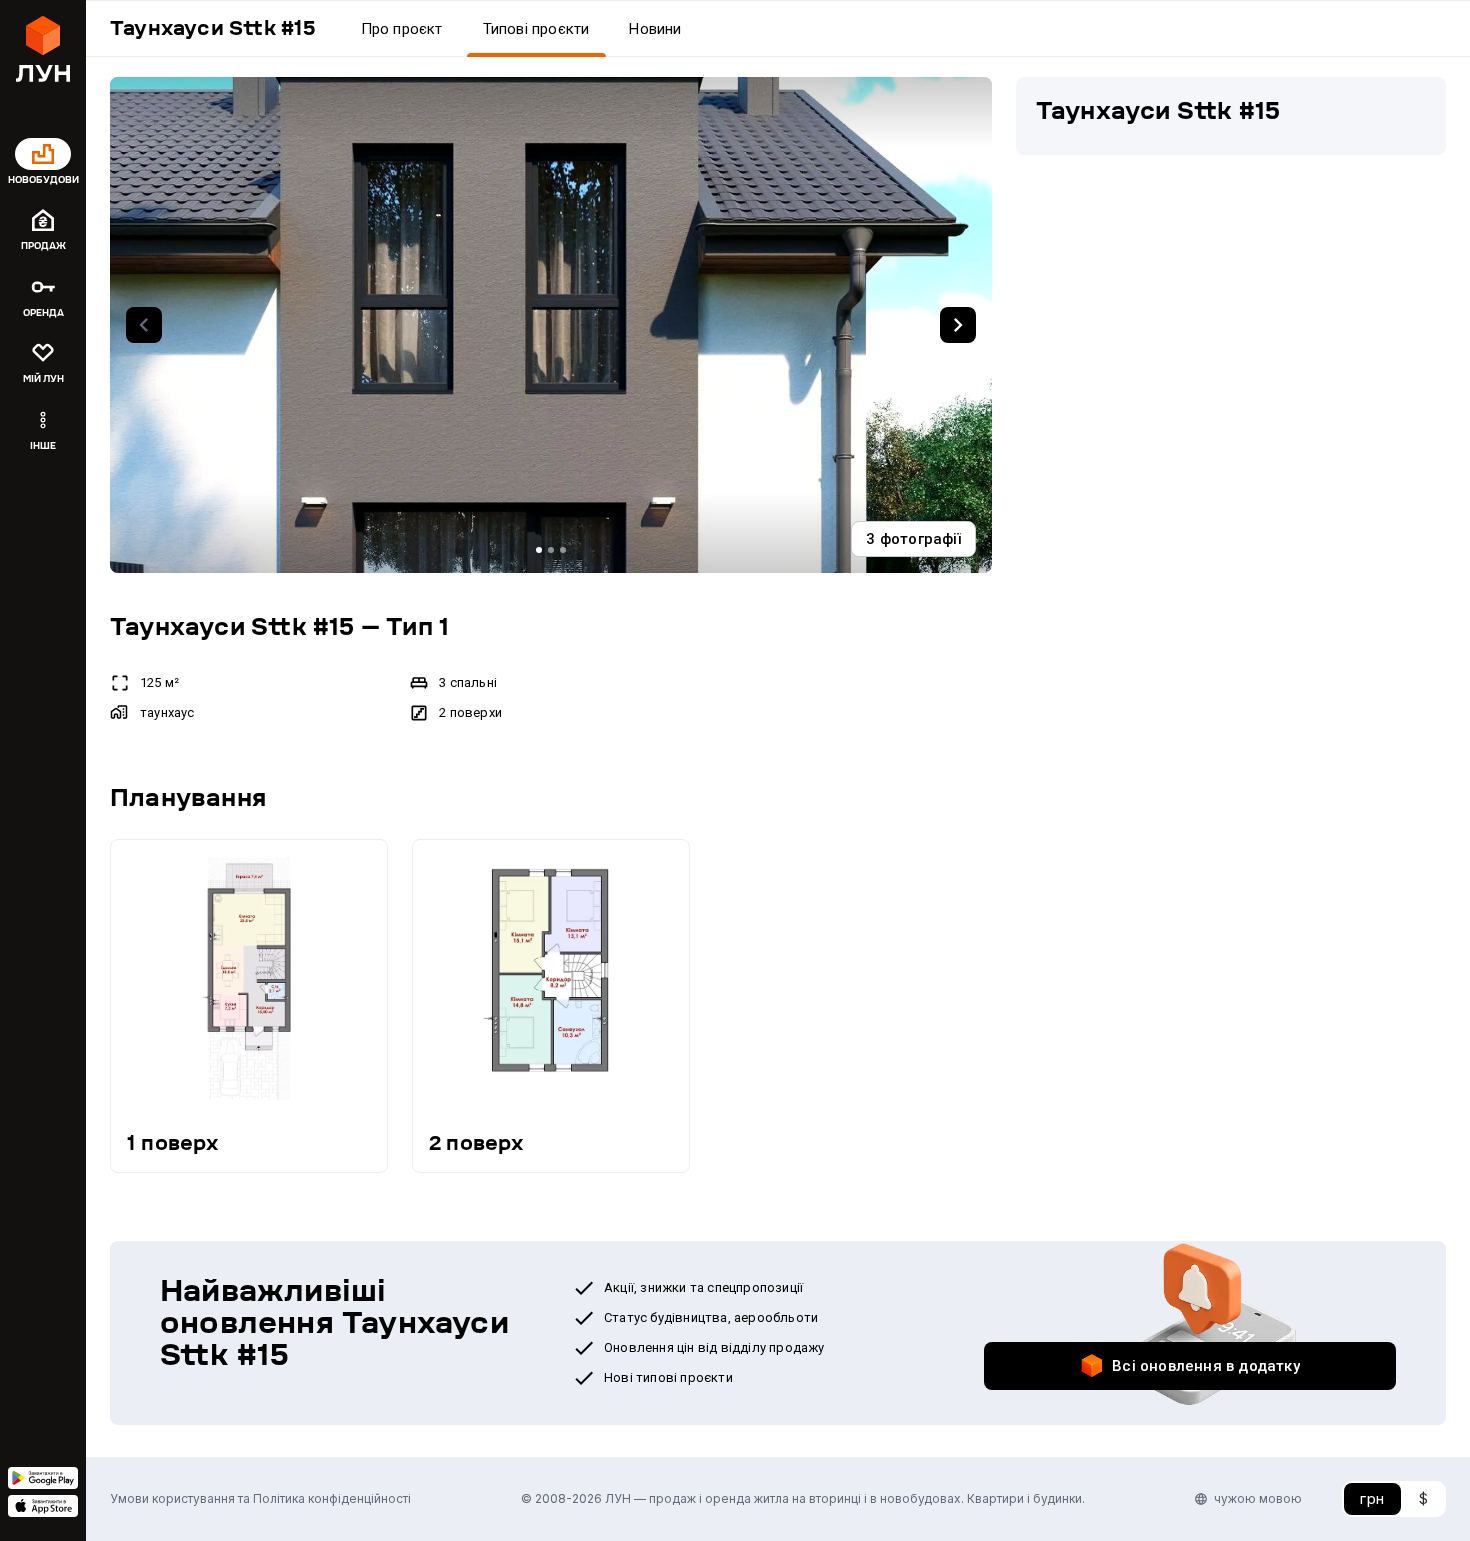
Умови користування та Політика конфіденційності (260, 1498)
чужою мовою (1258, 1498)
